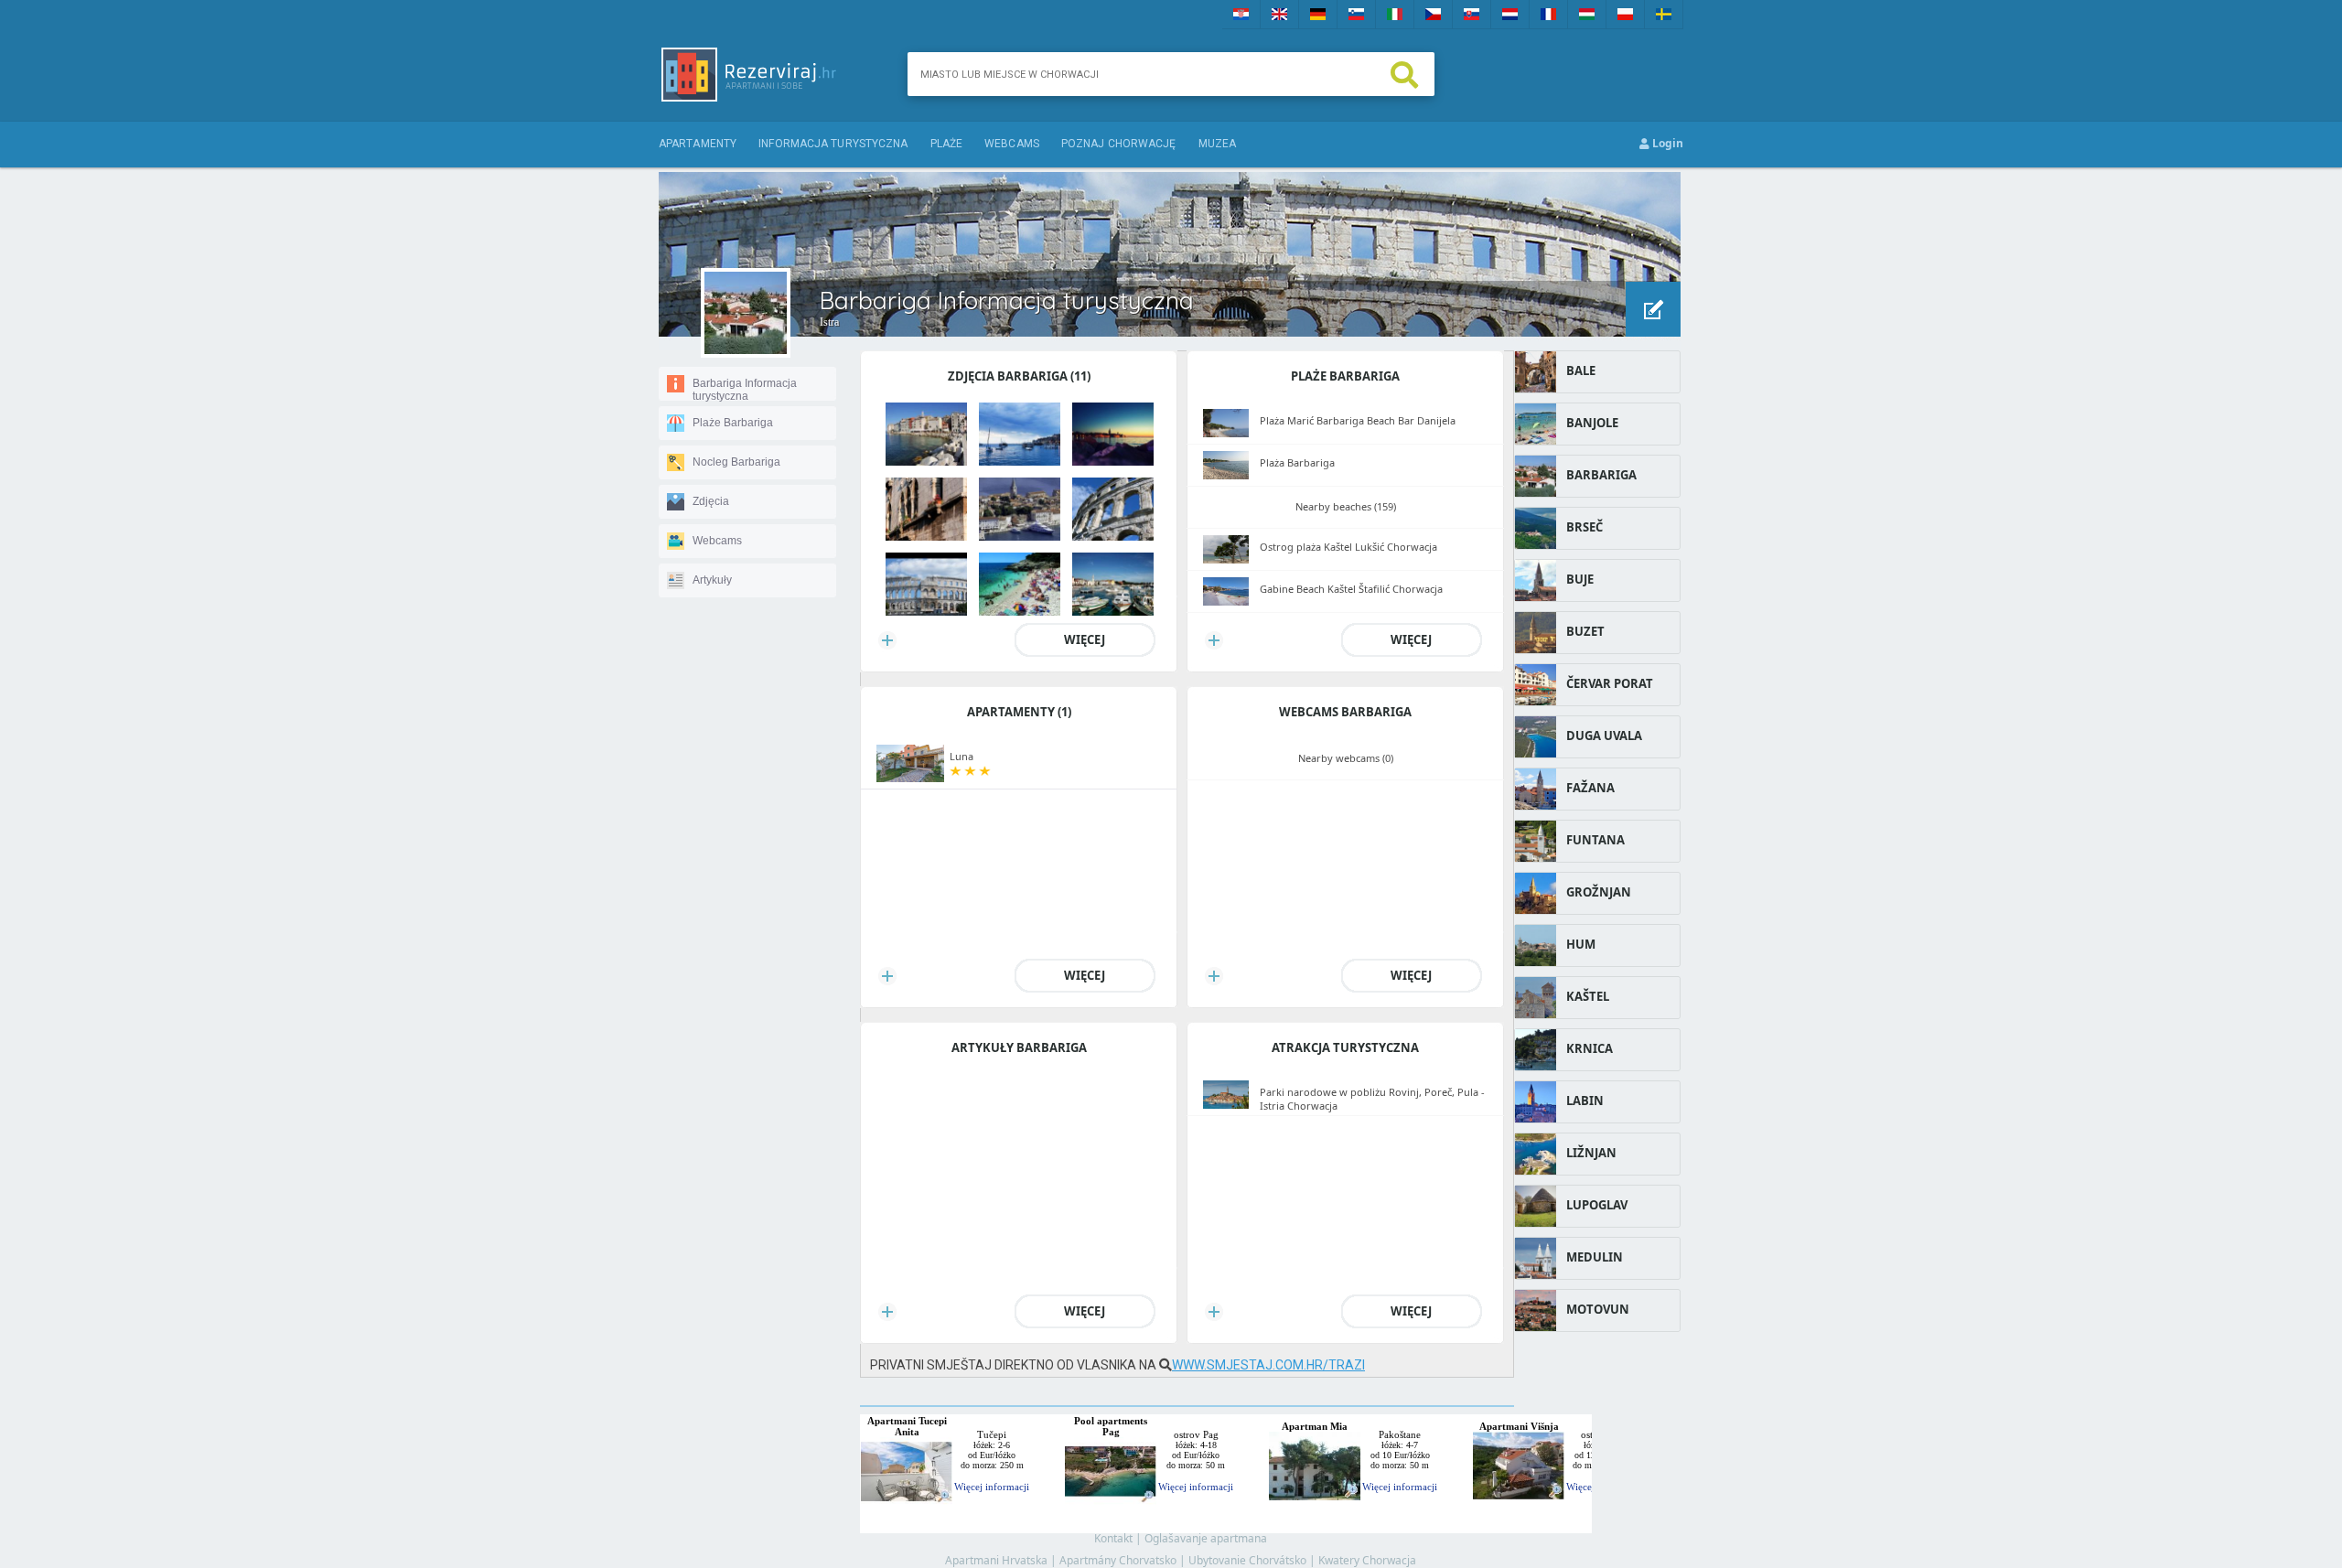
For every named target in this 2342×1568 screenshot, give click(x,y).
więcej (1085, 639)
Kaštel (1588, 996)
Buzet (1585, 631)
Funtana (1595, 840)
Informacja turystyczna (833, 144)
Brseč (1585, 527)
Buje (1580, 579)
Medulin (1595, 1257)
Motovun (1598, 1309)
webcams (1012, 144)
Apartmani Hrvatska (996, 1560)
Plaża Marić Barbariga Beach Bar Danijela (1358, 420)
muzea (1218, 144)
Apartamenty (698, 144)
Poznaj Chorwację (1119, 144)
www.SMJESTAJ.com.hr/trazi (1268, 1365)
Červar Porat (1610, 683)
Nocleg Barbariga (736, 462)
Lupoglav (1597, 1205)
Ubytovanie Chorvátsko (1247, 1560)
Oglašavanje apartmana (1206, 1538)
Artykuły (712, 580)
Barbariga (1601, 475)
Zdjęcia (711, 501)
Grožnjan (1599, 892)
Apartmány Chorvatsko (1118, 1560)
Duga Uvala (1604, 736)
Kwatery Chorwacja (1367, 1560)
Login (1666, 143)
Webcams (717, 541)
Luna (962, 756)
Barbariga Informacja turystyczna (745, 390)
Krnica (1590, 1048)
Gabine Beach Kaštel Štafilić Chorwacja (1351, 589)
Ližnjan (1591, 1153)
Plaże (947, 144)
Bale (1581, 371)
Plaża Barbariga (1297, 462)
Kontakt (1113, 1538)
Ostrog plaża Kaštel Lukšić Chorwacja (1348, 547)
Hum (1581, 944)
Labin (1585, 1101)
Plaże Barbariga (733, 423)
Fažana (1590, 788)
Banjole (1592, 423)
